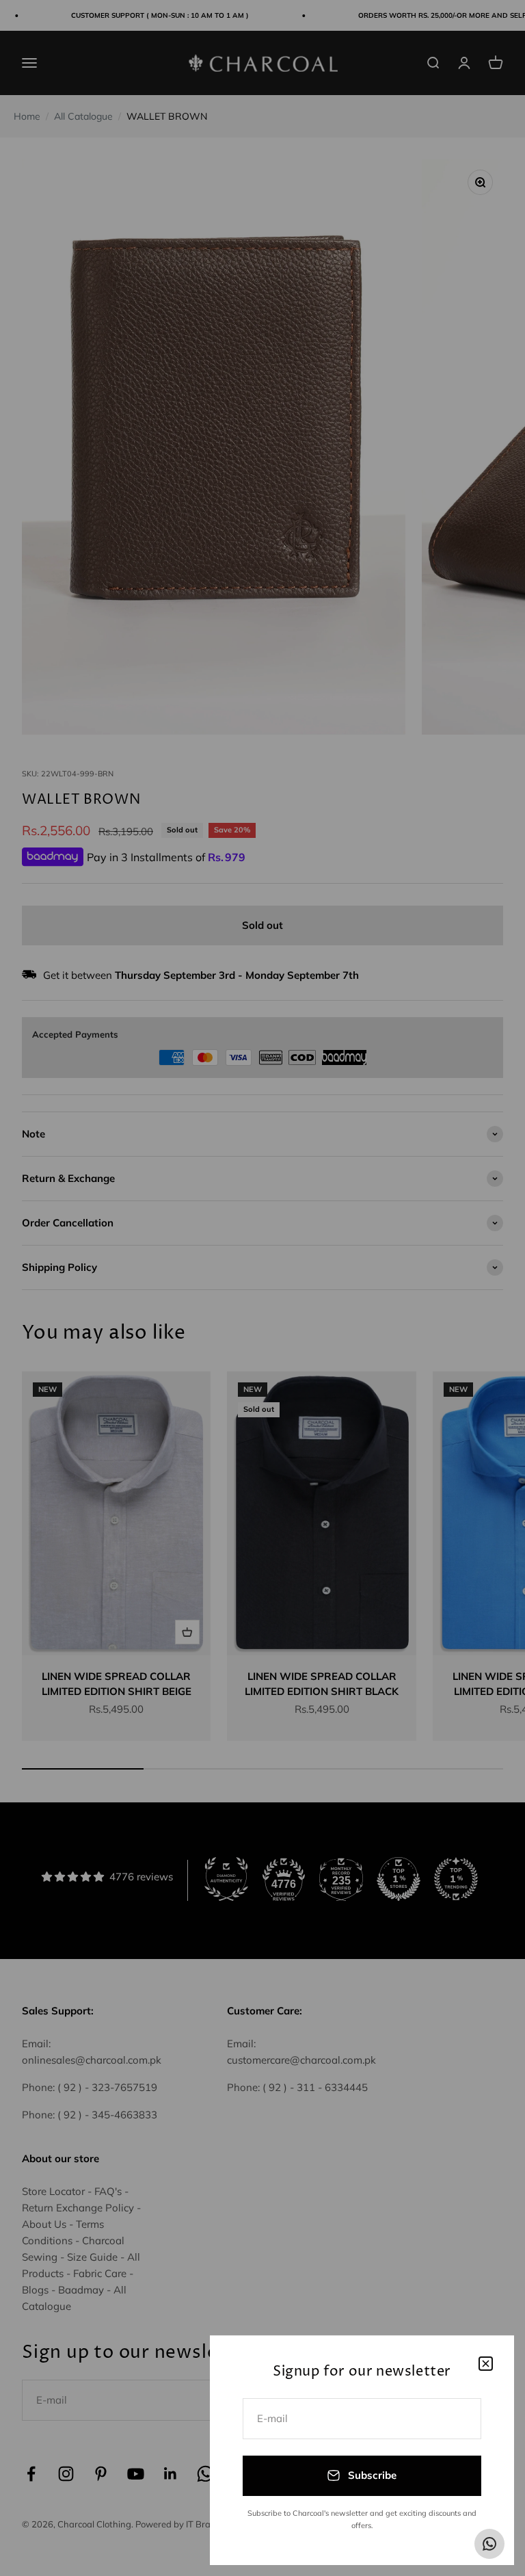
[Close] (486, 2364)
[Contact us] (489, 2544)
